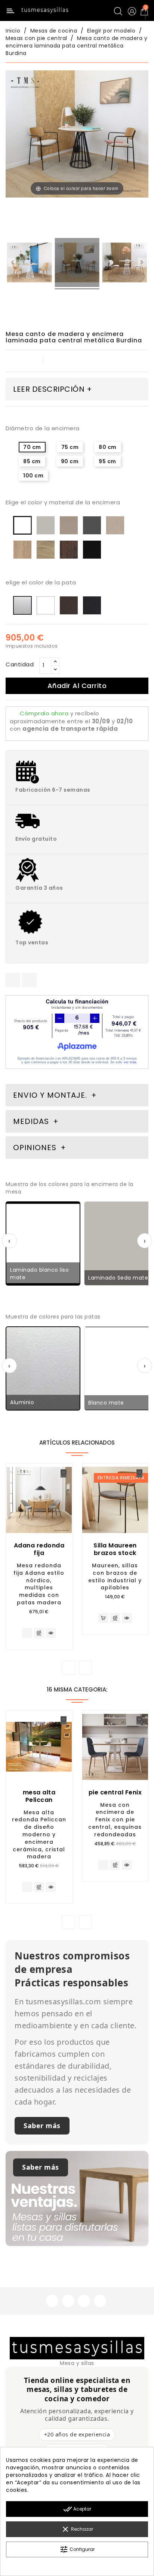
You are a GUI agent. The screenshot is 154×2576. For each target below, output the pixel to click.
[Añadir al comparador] (39, 1634)
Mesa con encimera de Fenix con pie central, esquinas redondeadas (115, 1820)
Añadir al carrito (77, 686)
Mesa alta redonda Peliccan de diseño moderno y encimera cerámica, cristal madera (39, 1835)
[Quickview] (51, 1633)
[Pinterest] (29, 980)
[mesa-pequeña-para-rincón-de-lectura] (77, 264)
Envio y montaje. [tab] (50, 1095)
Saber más (42, 2126)
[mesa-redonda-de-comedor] (29, 264)
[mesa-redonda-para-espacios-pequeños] (125, 264)
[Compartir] (13, 980)
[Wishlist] (64, 1473)
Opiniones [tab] (36, 1148)
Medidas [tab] (31, 1121)
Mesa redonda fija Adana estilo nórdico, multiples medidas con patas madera (39, 1584)
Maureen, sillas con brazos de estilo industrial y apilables (115, 1576)
